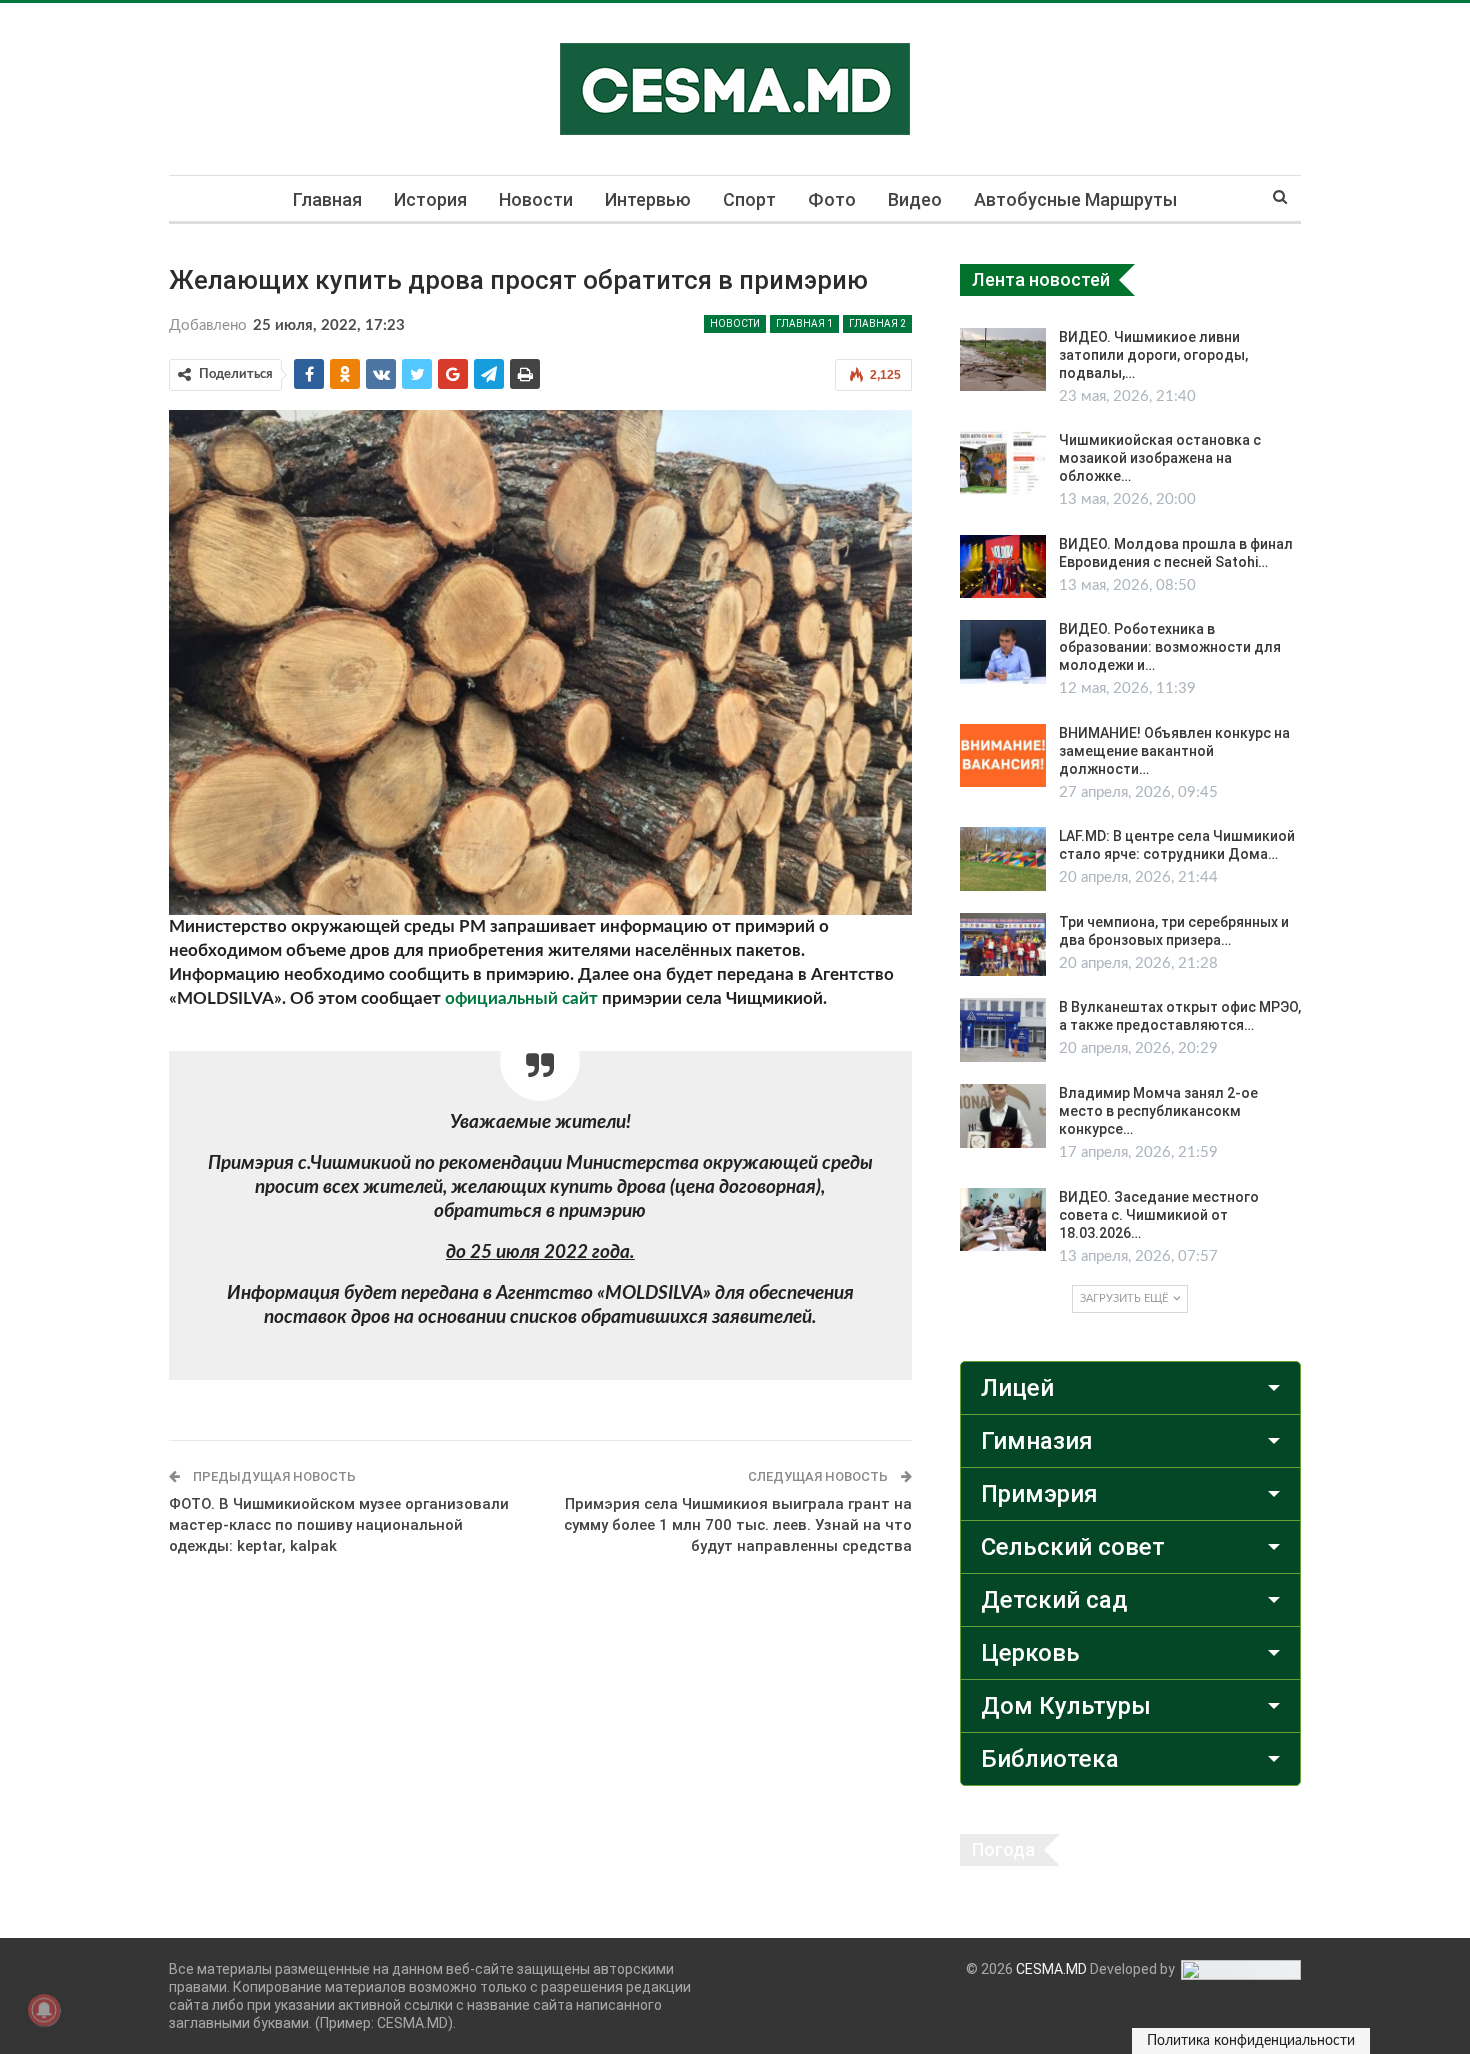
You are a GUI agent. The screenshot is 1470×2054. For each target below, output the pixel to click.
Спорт (749, 199)
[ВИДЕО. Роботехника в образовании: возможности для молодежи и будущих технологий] (1003, 652)
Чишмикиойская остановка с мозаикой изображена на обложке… (1160, 458)
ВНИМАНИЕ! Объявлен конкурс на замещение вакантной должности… (1174, 751)
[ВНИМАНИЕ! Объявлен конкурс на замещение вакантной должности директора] (1003, 756)
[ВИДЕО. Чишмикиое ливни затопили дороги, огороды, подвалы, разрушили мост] (1003, 360)
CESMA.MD (1051, 1969)
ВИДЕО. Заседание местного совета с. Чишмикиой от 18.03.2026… (1159, 1215)
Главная (327, 199)
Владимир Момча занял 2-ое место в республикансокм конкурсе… (1158, 1111)
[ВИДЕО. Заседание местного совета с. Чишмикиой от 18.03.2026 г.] (1003, 1220)
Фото (832, 199)
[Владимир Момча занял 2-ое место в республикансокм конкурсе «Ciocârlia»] (1003, 1116)
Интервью (648, 199)
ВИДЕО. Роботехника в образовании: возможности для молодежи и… (1170, 647)
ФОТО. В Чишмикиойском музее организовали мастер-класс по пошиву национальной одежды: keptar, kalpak (339, 1525)
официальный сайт (521, 998)
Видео (915, 199)
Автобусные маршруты (1075, 199)
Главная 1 (804, 323)
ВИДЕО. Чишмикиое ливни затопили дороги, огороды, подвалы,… (1153, 355)
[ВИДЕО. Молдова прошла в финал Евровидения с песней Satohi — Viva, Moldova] (1003, 567)
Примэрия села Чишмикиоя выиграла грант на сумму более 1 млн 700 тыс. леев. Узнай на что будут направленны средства (738, 1525)
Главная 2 (877, 323)
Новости (536, 199)
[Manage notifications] (44, 2010)
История (430, 199)
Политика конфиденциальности (1251, 2041)
